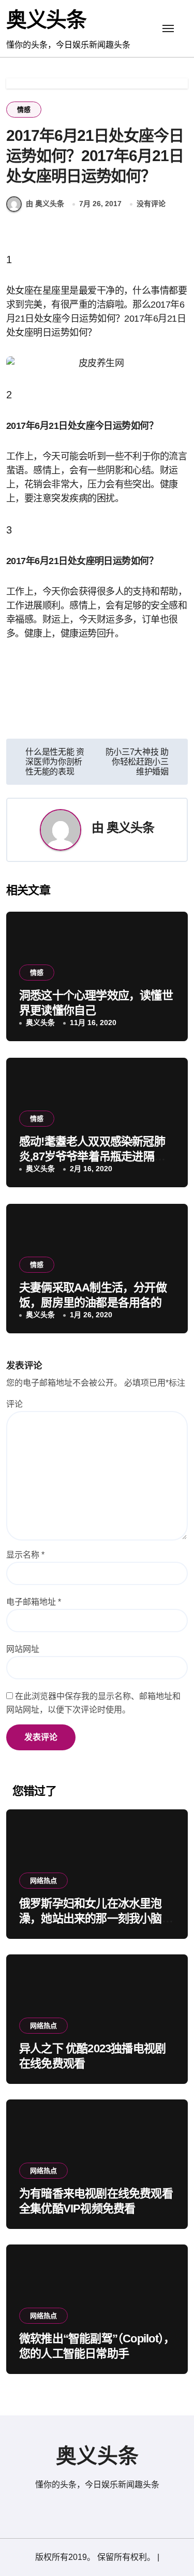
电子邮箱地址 (34, 1602)
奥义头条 (46, 20)
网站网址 (23, 1649)
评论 (14, 1404)
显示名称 (25, 1555)
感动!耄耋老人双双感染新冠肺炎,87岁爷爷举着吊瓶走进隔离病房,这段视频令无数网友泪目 (92, 1156)
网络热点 (43, 1881)
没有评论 (151, 204)
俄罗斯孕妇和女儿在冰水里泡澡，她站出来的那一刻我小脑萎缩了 (96, 1918)
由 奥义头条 (45, 204)
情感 (24, 110)
